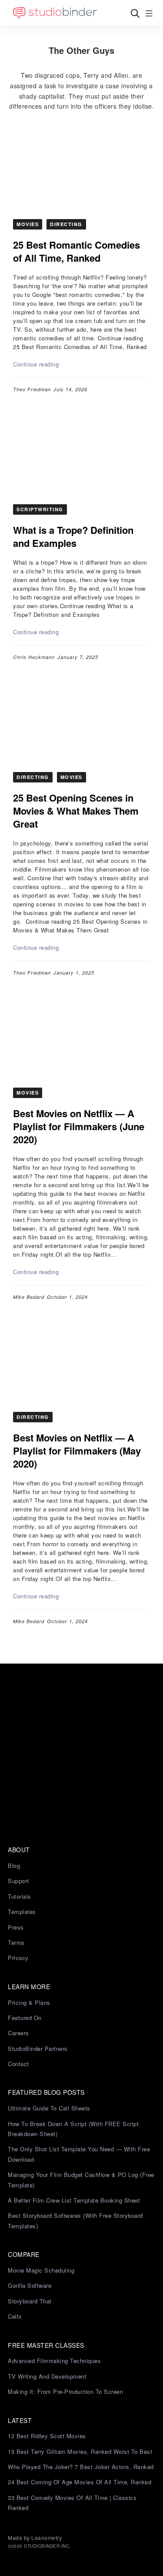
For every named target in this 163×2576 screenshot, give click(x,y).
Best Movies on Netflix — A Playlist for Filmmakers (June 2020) (79, 1126)
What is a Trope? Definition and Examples (73, 536)
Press (16, 1927)
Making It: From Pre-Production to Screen (65, 2391)
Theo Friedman (32, 389)
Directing (66, 224)
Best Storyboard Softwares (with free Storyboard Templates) (75, 2220)
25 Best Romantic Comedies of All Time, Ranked (77, 251)
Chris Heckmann (34, 657)
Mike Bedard (29, 1297)
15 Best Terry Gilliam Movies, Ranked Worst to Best (80, 2451)
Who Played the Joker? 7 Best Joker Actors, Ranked (81, 2467)
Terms (16, 1942)
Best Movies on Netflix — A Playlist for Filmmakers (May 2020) (77, 1451)
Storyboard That (30, 2301)
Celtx (15, 2316)
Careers (18, 2033)
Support (18, 1881)
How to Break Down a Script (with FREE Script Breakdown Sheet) (73, 2129)
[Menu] (149, 13)
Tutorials (20, 1896)
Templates (22, 1912)
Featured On (25, 2018)
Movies (28, 224)
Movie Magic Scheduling (41, 2270)
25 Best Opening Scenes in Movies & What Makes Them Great (76, 811)
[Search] (135, 13)
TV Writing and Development (47, 2376)
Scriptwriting (40, 509)
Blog (14, 1865)
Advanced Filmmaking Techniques (54, 2361)
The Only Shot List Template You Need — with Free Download (79, 2154)
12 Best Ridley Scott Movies (47, 2436)
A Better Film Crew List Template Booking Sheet (74, 2200)
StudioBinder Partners (38, 2048)
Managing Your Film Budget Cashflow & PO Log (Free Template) (81, 2180)
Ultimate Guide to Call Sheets (49, 2108)
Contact (18, 2064)
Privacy (18, 1958)
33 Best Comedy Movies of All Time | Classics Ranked (72, 2503)
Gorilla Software (30, 2285)
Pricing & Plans (29, 2002)
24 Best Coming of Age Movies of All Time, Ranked (80, 2482)
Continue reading (36, 364)
